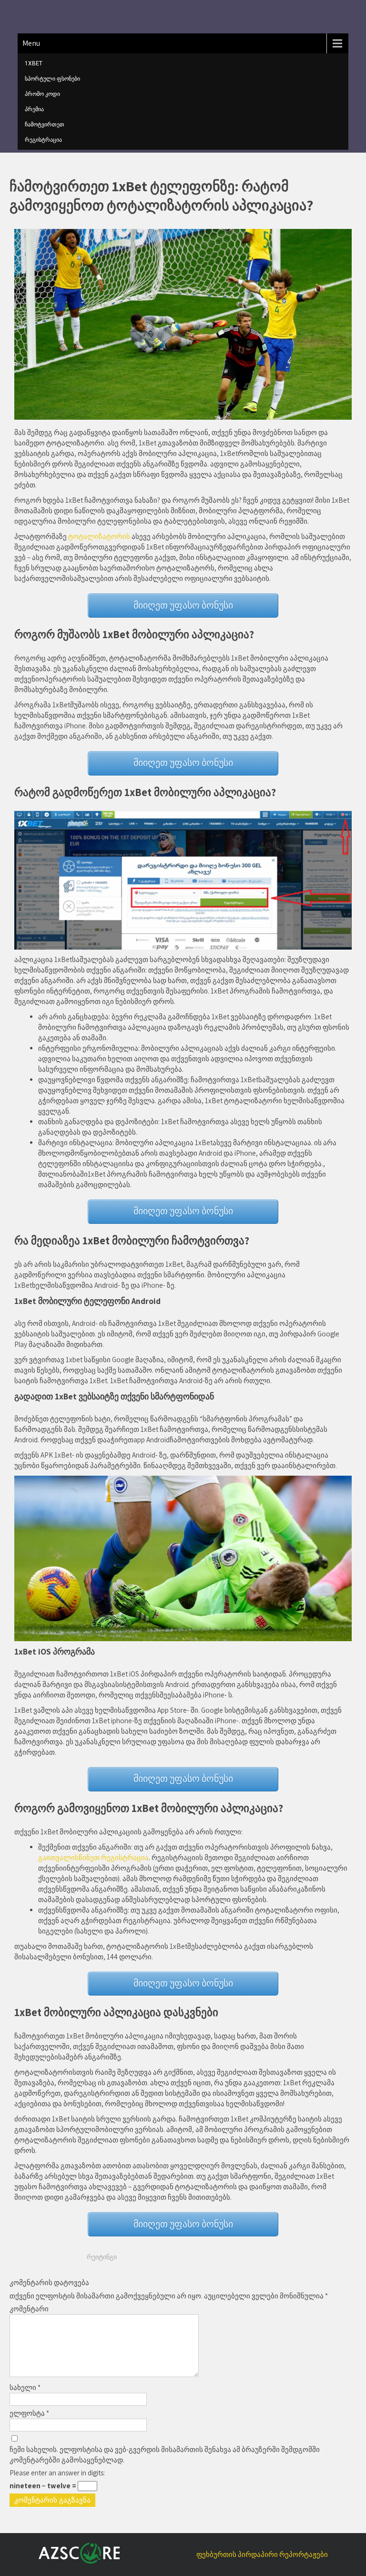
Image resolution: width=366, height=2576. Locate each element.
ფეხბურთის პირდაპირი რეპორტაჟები (262, 2554)
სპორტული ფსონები (52, 79)
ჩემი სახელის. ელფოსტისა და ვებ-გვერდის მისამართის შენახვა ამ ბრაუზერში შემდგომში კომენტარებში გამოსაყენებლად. (165, 2455)
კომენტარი (29, 2309)
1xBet (34, 63)
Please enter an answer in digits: (57, 2473)
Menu (31, 43)
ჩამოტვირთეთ (45, 124)
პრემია (34, 109)
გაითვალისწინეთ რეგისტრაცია (93, 1857)
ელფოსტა (29, 2413)
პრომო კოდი (42, 94)
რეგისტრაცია (43, 140)
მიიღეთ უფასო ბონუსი (183, 605)
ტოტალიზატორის (99, 536)
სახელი (25, 2387)
